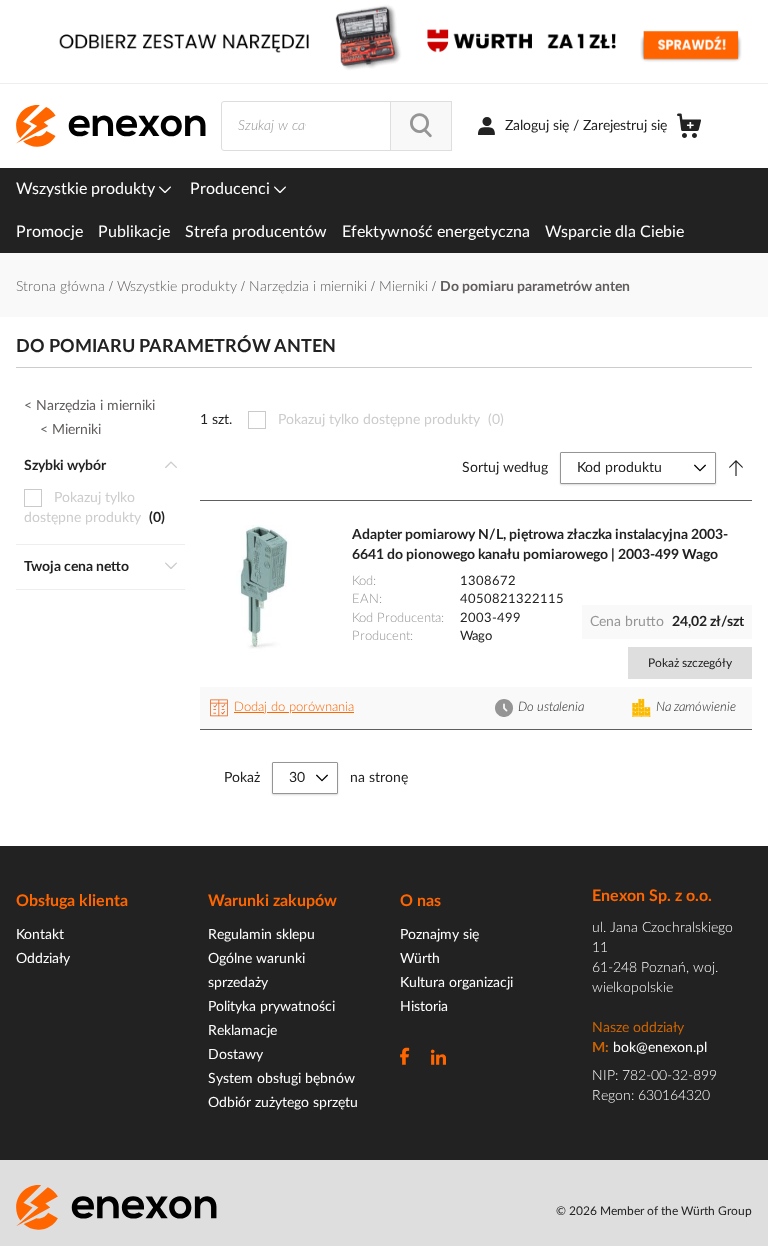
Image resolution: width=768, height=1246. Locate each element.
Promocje (49, 232)
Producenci (232, 189)
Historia (424, 1007)
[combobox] (336, 126)
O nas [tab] (420, 901)
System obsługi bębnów (281, 1079)
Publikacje (134, 232)
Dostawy (235, 1055)
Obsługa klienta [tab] (72, 901)
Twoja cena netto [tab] (76, 567)
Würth (420, 959)
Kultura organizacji (456, 983)
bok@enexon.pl (660, 1048)
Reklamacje (242, 1031)
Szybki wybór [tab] (65, 466)
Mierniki (405, 287)
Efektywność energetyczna (436, 232)
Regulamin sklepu (261, 935)
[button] (285, 708)
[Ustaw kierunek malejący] (736, 468)
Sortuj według (505, 468)
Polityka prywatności (271, 1007)
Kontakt (40, 935)
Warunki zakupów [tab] (272, 901)
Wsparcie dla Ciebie (614, 232)
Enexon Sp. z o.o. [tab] (652, 896)
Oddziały (43, 959)
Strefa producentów (256, 232)
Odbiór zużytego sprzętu (283, 1103)
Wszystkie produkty (87, 189)
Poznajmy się (439, 935)
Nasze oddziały (638, 1028)
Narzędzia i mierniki (310, 287)
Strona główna (62, 287)
